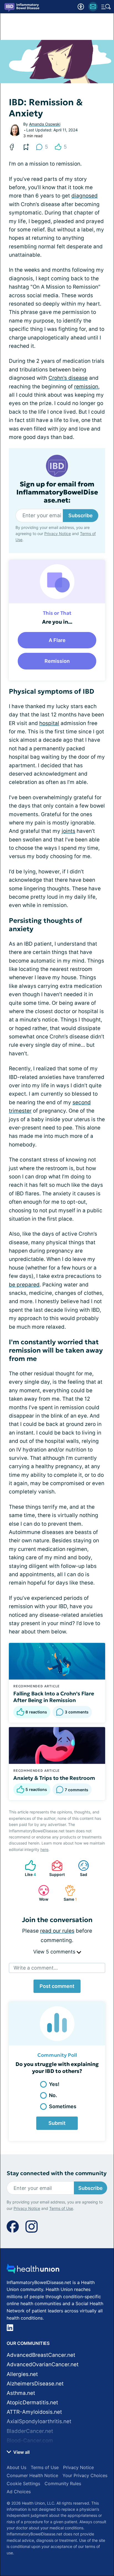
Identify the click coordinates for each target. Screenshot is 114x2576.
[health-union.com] (33, 2270)
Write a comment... (36, 1968)
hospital (49, 723)
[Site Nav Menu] (106, 7)
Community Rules (63, 2483)
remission (86, 387)
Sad (80, 1868)
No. (53, 2095)
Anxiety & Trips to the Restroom (54, 1778)
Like (28, 1868)
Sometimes (63, 2106)
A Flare (57, 640)
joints (68, 831)
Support (55, 1868)
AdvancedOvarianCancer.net (43, 2364)
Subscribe (81, 515)
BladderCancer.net (30, 2431)
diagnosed (85, 196)
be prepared (24, 1285)
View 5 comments (55, 1952)
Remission (57, 661)
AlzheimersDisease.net (35, 2384)
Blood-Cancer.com (30, 2441)
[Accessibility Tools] (81, 7)
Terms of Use (61, 2208)
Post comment (57, 1986)
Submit (57, 2123)
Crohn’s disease (68, 378)
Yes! (54, 2084)
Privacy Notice (58, 534)
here (44, 1849)
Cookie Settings (23, 2483)
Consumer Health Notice (32, 2475)
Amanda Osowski (45, 124)
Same (68, 1893)
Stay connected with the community (57, 2173)
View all (21, 2452)
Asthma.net (21, 2393)
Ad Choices (19, 2492)
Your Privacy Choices (85, 2475)
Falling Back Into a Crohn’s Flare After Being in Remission (54, 1697)
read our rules (57, 1931)
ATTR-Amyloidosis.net (34, 2412)
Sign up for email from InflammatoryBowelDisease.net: (57, 492)
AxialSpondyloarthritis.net (39, 2421)
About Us (16, 2467)
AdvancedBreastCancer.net (41, 2355)
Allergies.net (22, 2374)
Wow (41, 1893)
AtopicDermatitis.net (32, 2403)
